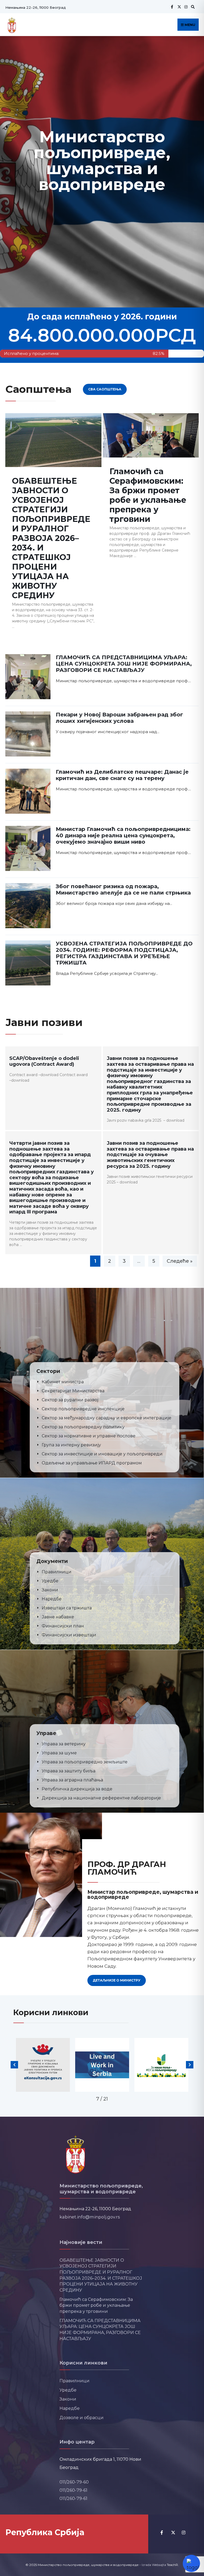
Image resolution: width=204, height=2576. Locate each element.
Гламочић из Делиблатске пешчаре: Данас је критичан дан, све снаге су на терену (122, 775)
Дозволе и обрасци (82, 2418)
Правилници (75, 2381)
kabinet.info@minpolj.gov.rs (90, 2217)
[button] (14, 2065)
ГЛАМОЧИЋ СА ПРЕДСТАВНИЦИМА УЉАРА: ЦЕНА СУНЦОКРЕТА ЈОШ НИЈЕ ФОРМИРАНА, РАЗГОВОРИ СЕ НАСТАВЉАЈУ (124, 664)
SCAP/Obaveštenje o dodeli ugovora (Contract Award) (44, 1061)
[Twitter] (178, 7)
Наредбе (70, 2408)
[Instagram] (185, 7)
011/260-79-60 (74, 2482)
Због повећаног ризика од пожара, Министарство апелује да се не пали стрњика (123, 890)
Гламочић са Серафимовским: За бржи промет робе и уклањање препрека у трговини (148, 495)
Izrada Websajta (154, 2565)
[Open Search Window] (192, 7)
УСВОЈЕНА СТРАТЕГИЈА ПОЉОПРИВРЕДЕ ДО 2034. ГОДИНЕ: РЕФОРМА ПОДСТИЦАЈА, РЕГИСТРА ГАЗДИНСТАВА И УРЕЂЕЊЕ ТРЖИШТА (124, 953)
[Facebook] (172, 7)
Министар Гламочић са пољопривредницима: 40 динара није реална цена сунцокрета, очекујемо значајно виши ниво (123, 835)
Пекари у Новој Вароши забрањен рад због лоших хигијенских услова (119, 718)
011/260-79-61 (73, 2490)
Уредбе (68, 2390)
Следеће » (180, 1261)
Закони (68, 2399)
